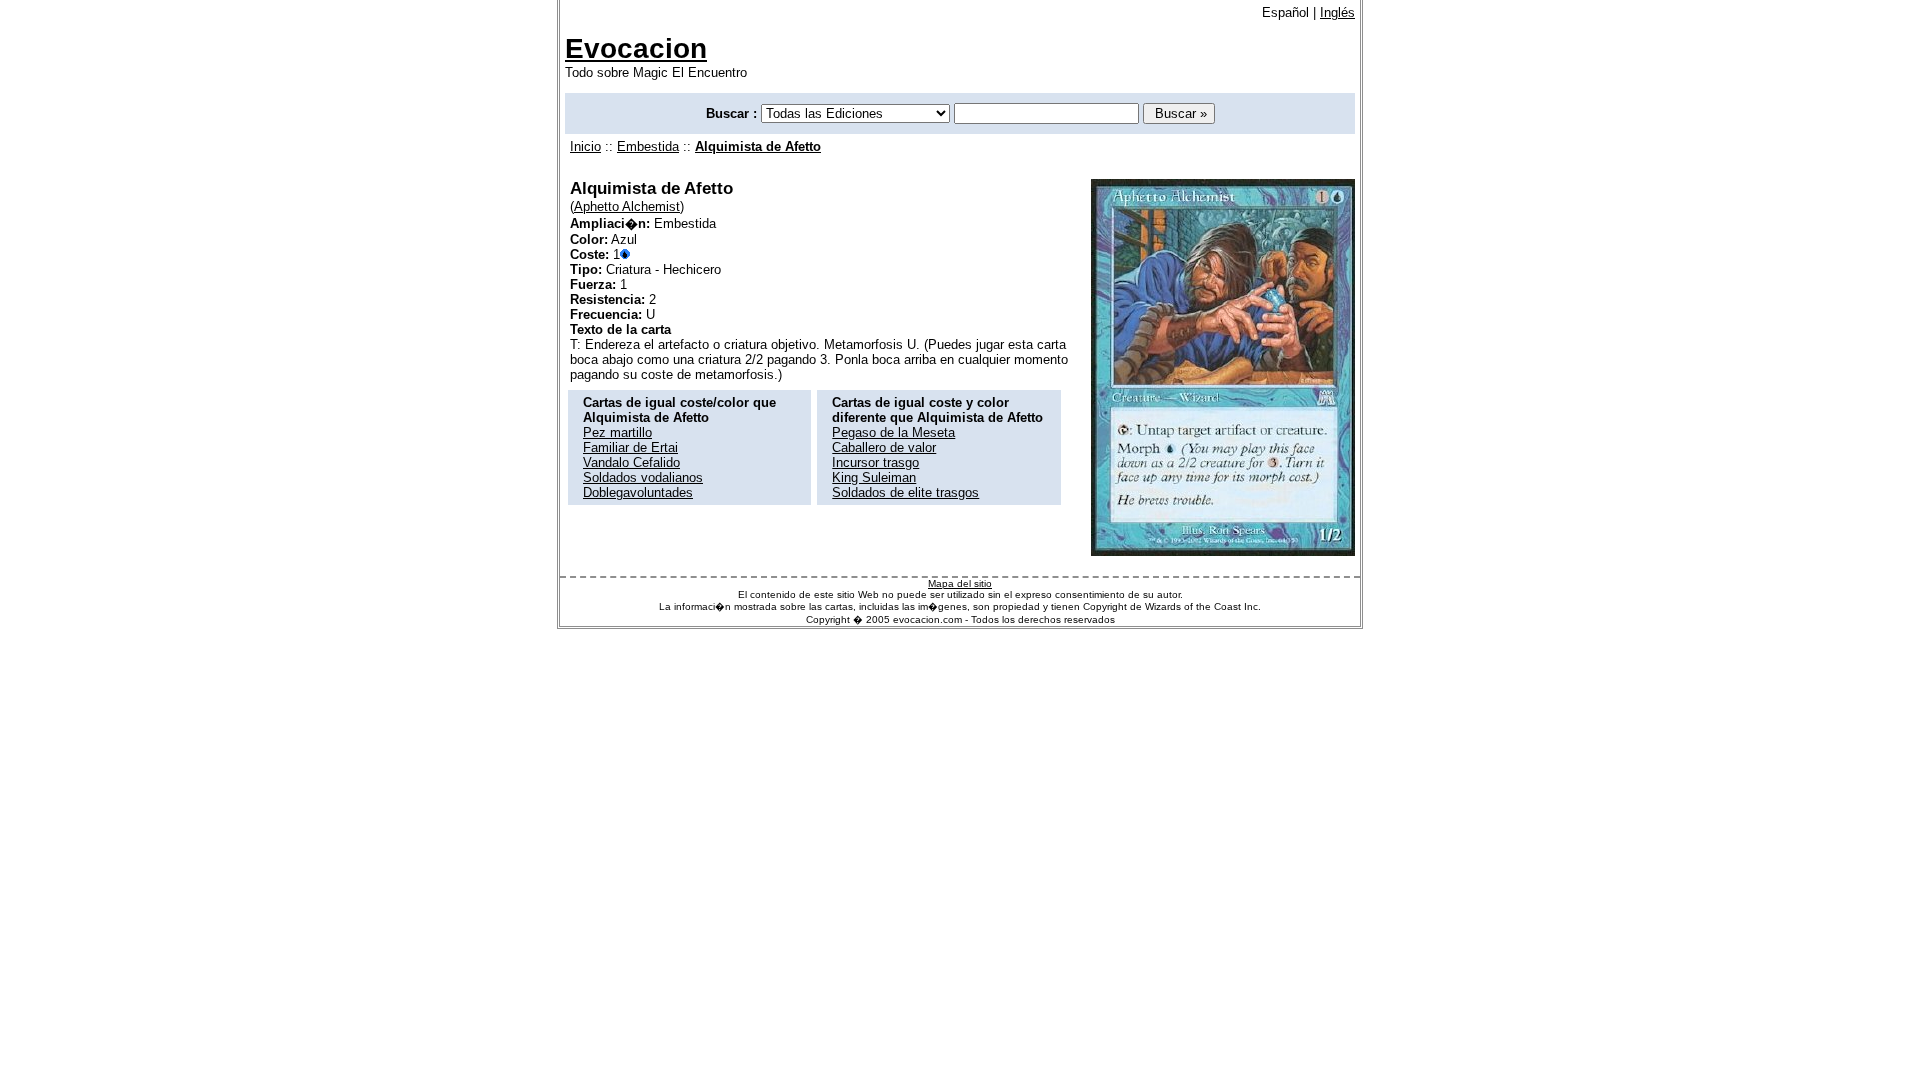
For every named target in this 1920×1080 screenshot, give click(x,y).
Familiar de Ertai (630, 447)
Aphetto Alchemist (627, 206)
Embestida (648, 146)
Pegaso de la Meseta (893, 432)
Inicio (585, 146)
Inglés (1337, 12)
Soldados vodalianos (643, 477)
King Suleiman (874, 477)
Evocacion (636, 48)
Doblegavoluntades (638, 492)
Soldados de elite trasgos (905, 492)
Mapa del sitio (960, 583)
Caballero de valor (884, 447)
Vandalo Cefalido (631, 462)
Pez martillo (617, 432)
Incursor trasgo (875, 462)
